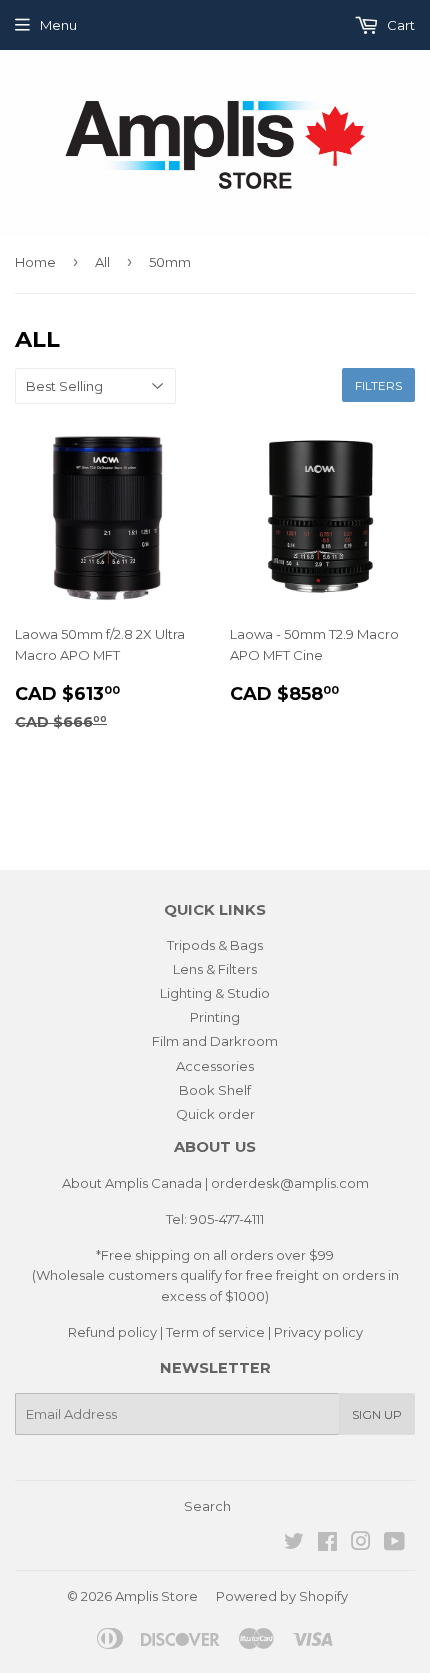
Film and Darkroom (215, 1041)
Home (35, 262)
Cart (399, 25)
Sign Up (377, 1414)
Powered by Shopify (282, 1596)
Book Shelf (215, 1090)
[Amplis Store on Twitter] (294, 1544)
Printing (215, 1017)
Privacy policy (318, 1332)
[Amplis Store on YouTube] (394, 1544)
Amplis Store (156, 1596)
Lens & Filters (215, 969)
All (102, 262)
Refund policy (112, 1332)
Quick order (215, 1114)
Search (207, 1506)
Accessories (215, 1066)
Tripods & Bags (215, 945)
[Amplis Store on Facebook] (327, 1544)
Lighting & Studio (215, 993)
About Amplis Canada (132, 1183)
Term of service (215, 1332)
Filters (378, 385)
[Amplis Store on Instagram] (361, 1544)
